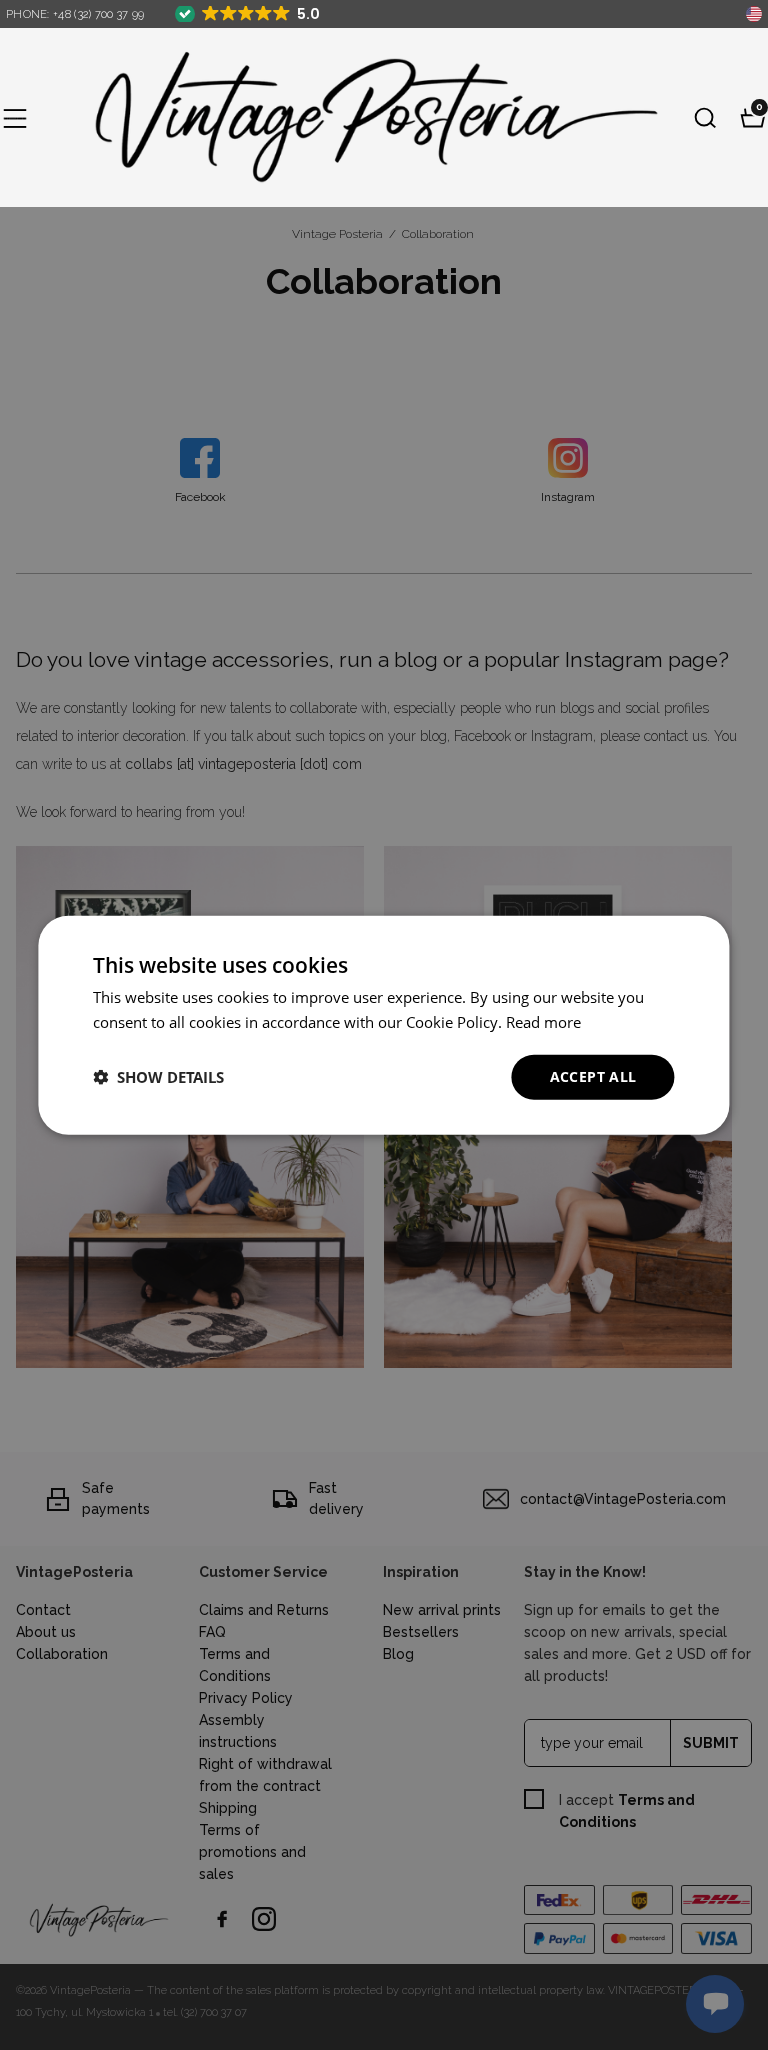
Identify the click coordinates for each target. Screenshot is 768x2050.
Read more (543, 1022)
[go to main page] (360, 117)
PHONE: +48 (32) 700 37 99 (75, 14)
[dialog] (383, 1025)
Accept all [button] (593, 1076)
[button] (15, 118)
